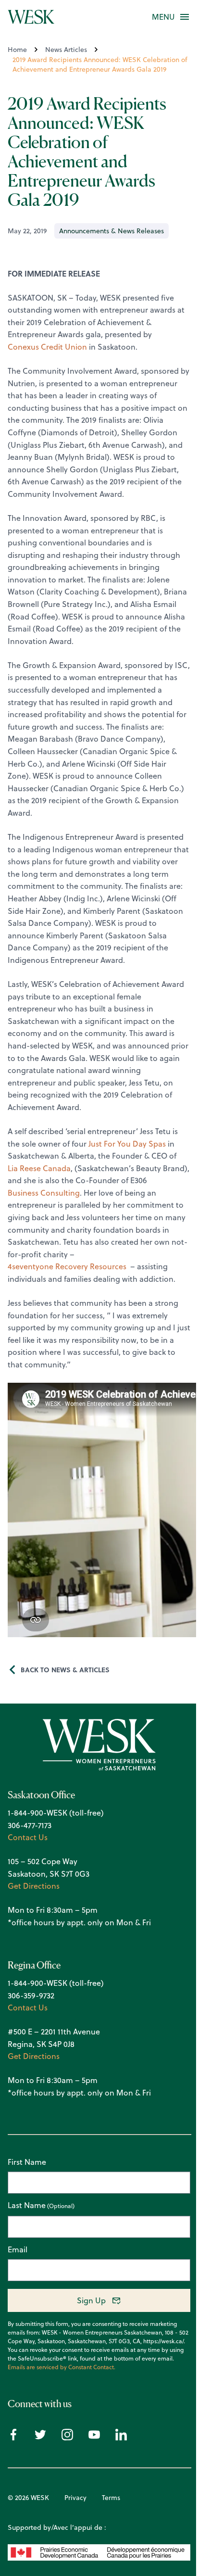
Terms (111, 2498)
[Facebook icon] (13, 2437)
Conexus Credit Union (47, 347)
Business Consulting (44, 1193)
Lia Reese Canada (39, 1168)
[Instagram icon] (67, 2437)
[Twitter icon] (40, 2437)
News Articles (66, 50)
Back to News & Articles (65, 1669)
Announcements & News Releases (111, 231)
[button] (163, 17)
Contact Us (28, 1837)
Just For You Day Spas (127, 1144)
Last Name (27, 2206)
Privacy (75, 2498)
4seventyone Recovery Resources (67, 1266)
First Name (27, 2162)
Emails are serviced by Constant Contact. (62, 2367)
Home (17, 50)
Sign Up (91, 2300)
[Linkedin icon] (121, 2437)
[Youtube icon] (94, 2437)
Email (18, 2249)
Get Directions (34, 1886)
